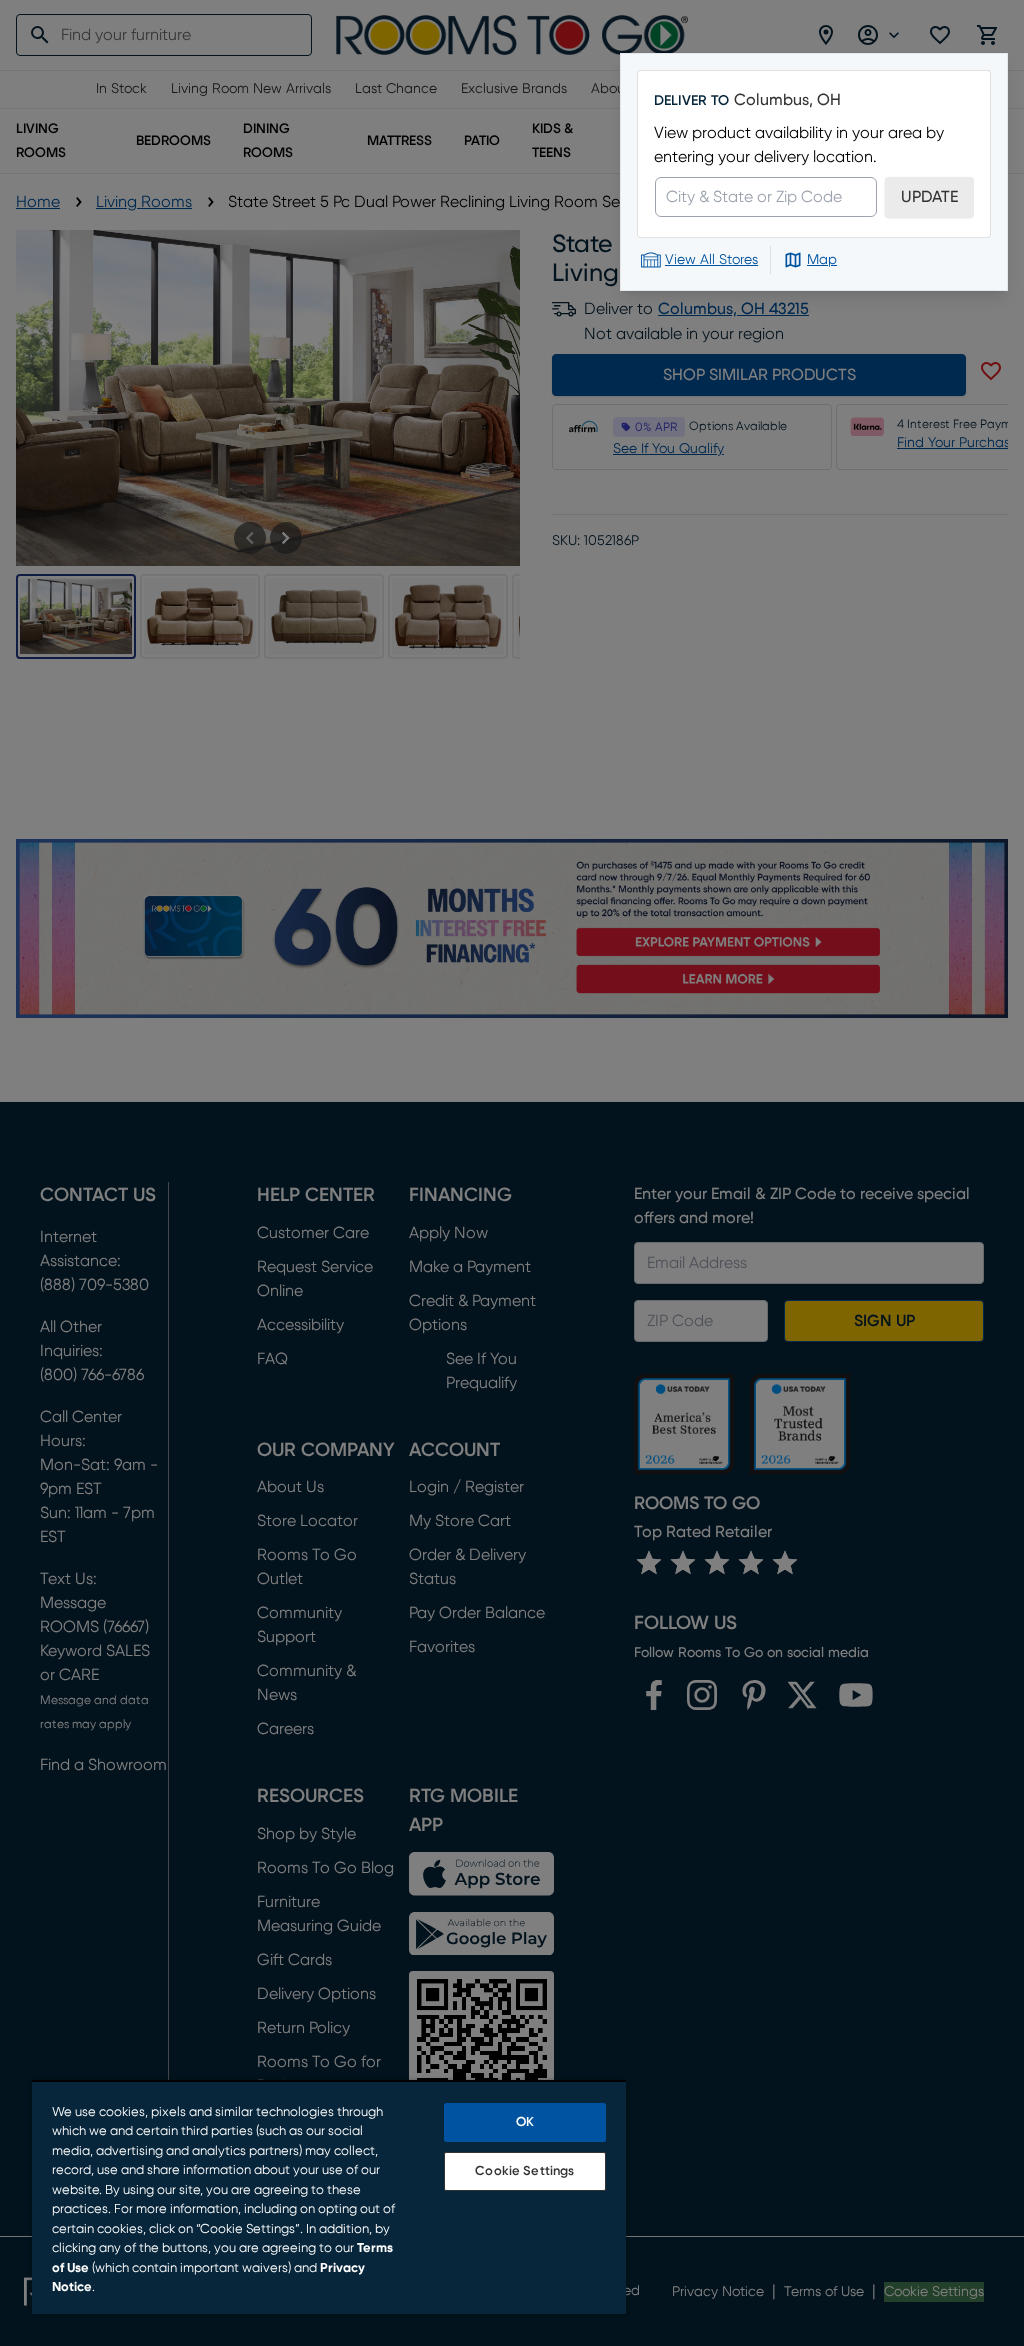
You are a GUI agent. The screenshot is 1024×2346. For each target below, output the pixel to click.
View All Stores (711, 260)
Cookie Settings (524, 2171)
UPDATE (929, 197)
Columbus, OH (787, 100)
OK (525, 2122)
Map (822, 260)
